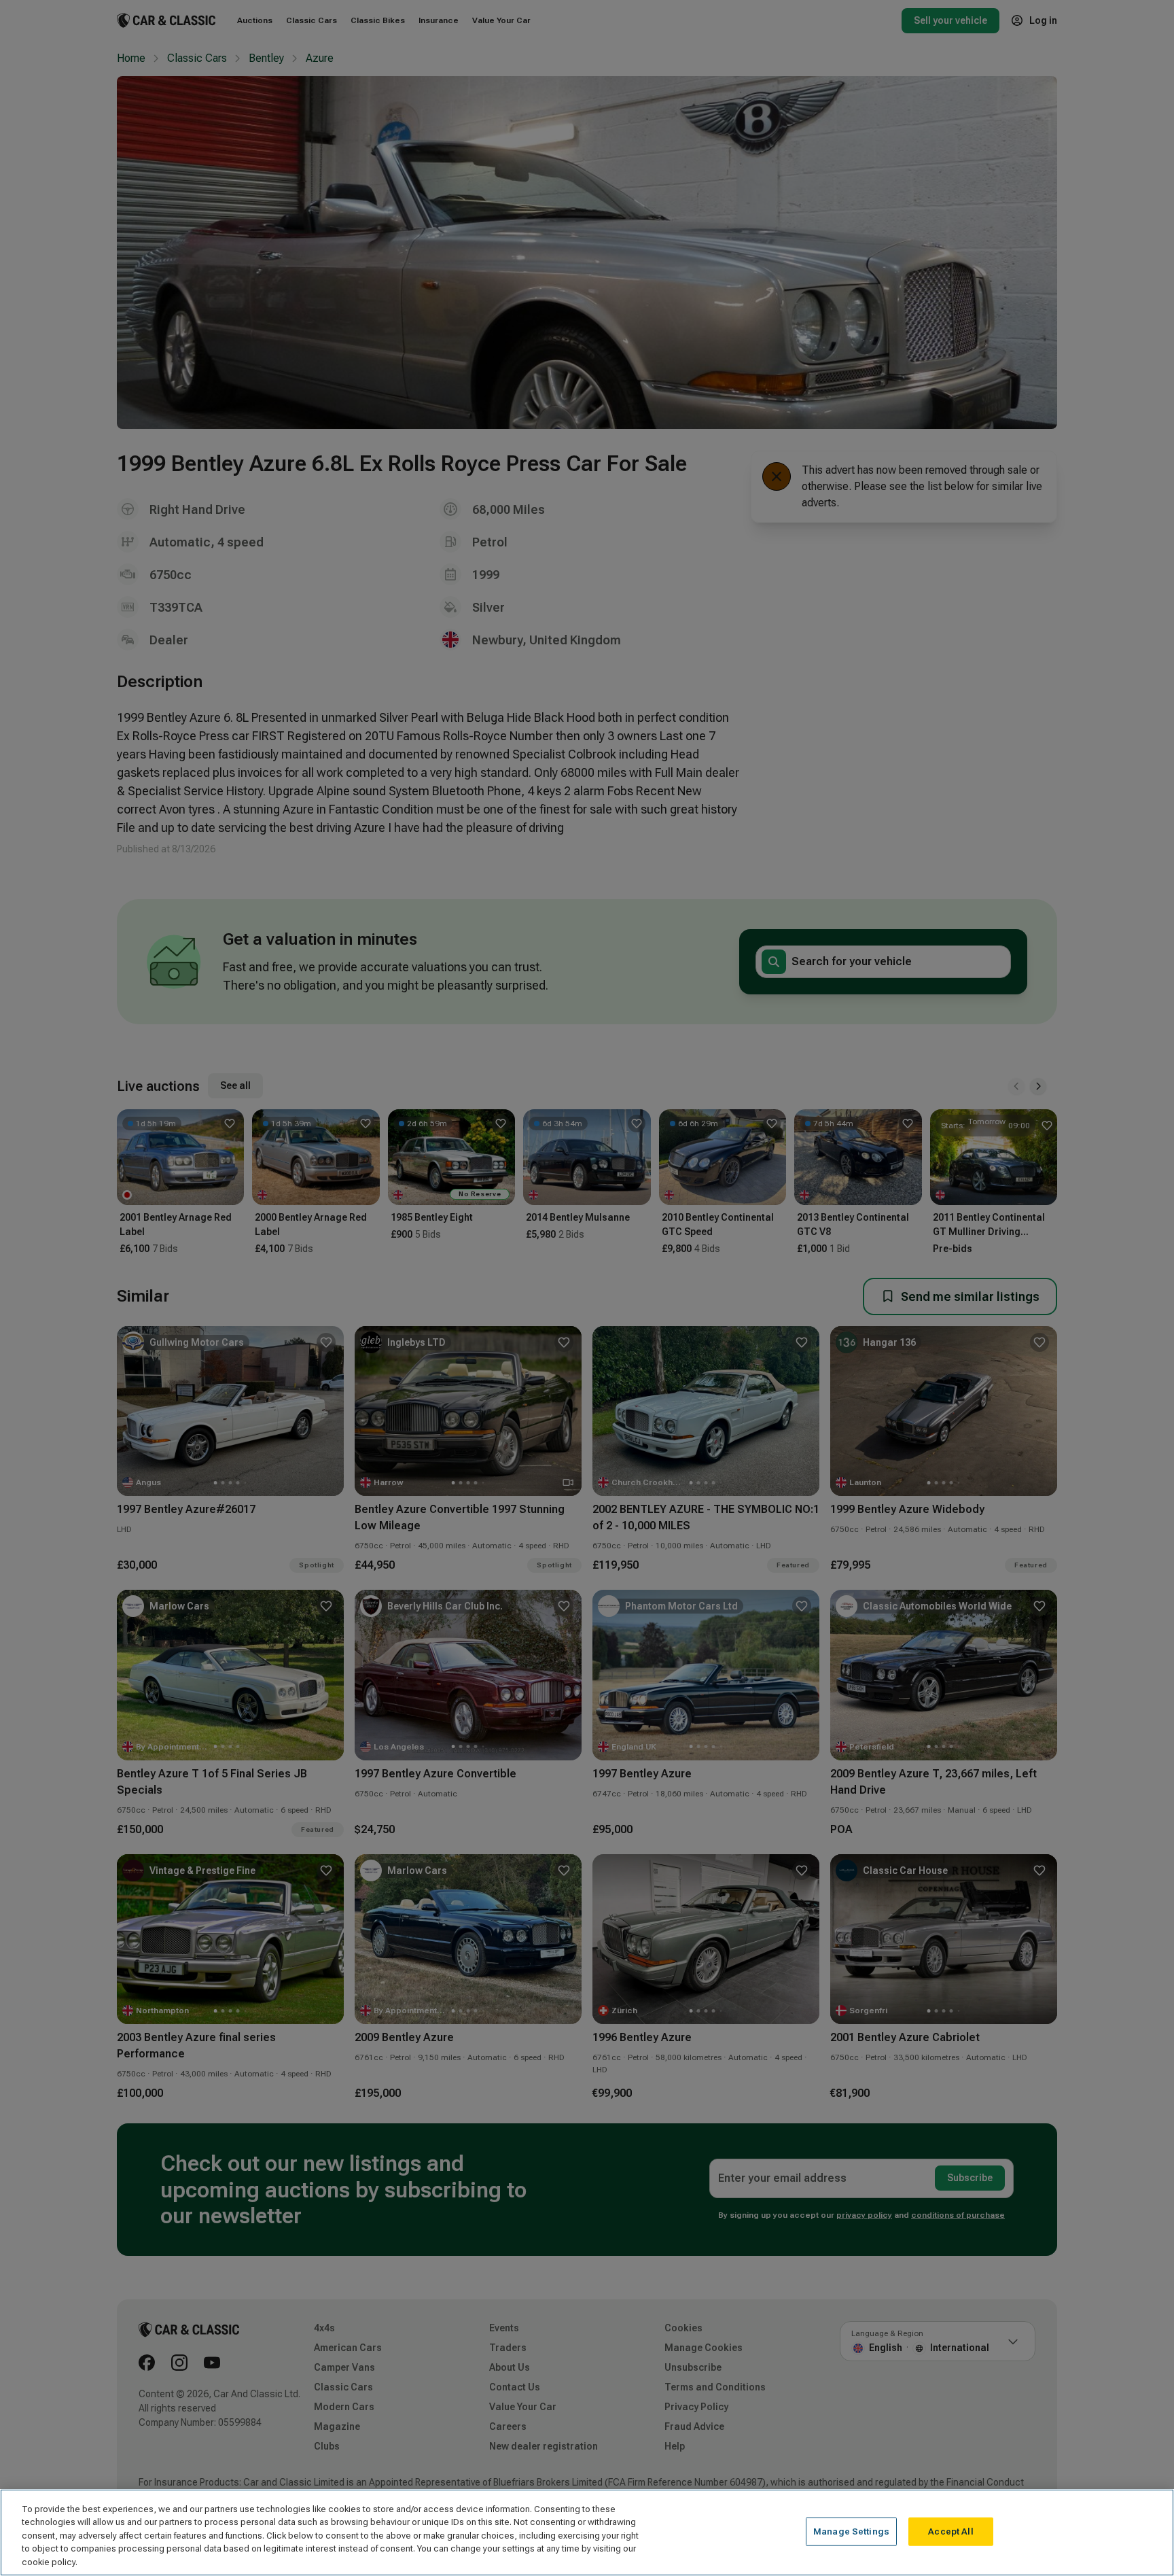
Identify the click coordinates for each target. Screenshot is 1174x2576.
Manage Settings (851, 2531)
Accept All (950, 2531)
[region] (587, 2533)
